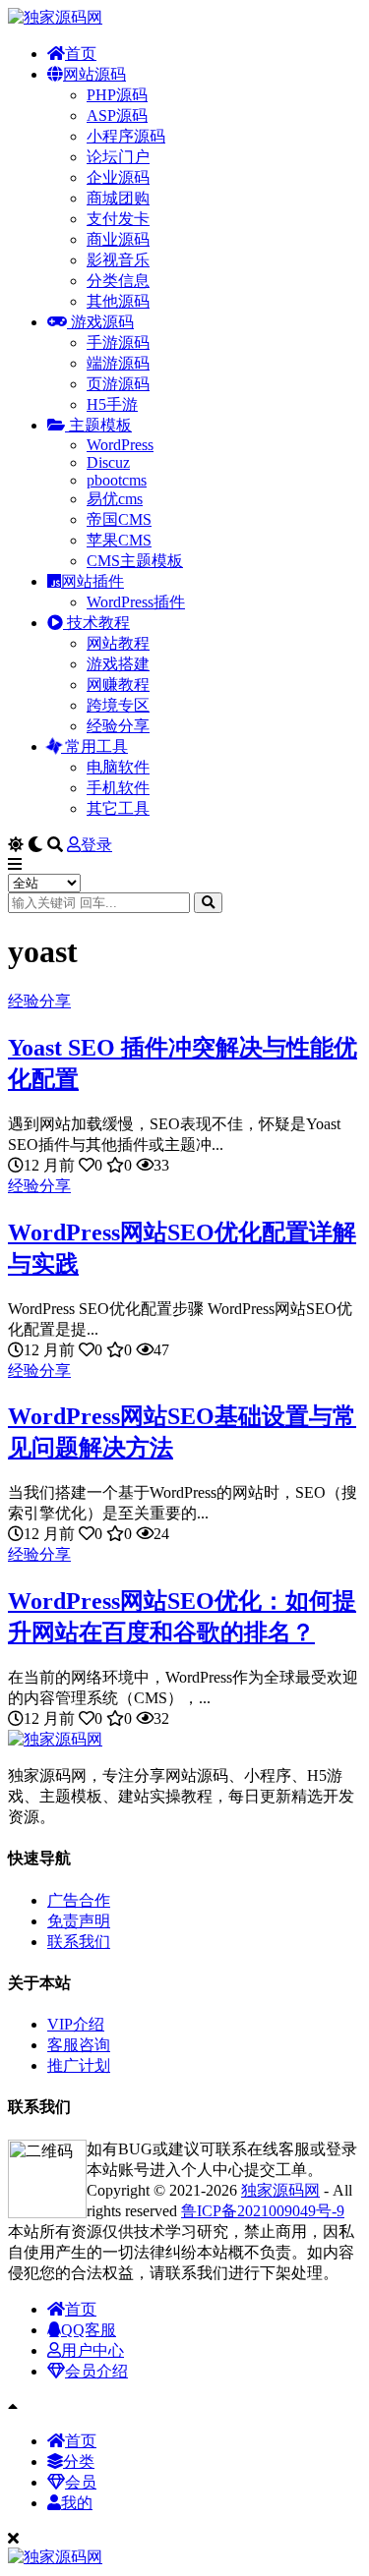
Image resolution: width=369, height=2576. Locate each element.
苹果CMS (119, 540)
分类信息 (118, 281)
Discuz (108, 462)
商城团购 (118, 198)
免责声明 (79, 1921)
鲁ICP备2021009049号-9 (263, 2211)
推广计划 (79, 2065)
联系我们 (79, 1942)
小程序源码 (126, 136)
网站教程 (118, 643)
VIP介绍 (76, 2024)
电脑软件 (118, 767)
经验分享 (118, 726)
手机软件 (118, 788)
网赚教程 (118, 685)
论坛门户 (118, 157)
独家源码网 (280, 2190)
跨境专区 (118, 705)
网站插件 (92, 581)
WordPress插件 (136, 602)
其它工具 (118, 808)
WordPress (120, 445)
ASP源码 (117, 115)
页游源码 (118, 384)
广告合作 (79, 1900)
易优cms (115, 499)
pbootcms (117, 480)
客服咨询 (79, 2045)
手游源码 (118, 343)
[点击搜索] (208, 903)
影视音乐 (118, 260)
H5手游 (112, 404)
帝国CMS (119, 519)
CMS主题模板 (135, 561)
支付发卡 (118, 219)
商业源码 (118, 239)
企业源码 (118, 177)
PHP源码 (117, 95)
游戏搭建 (118, 664)
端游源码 (118, 363)
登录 (96, 845)
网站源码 (94, 74)
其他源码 (118, 301)
